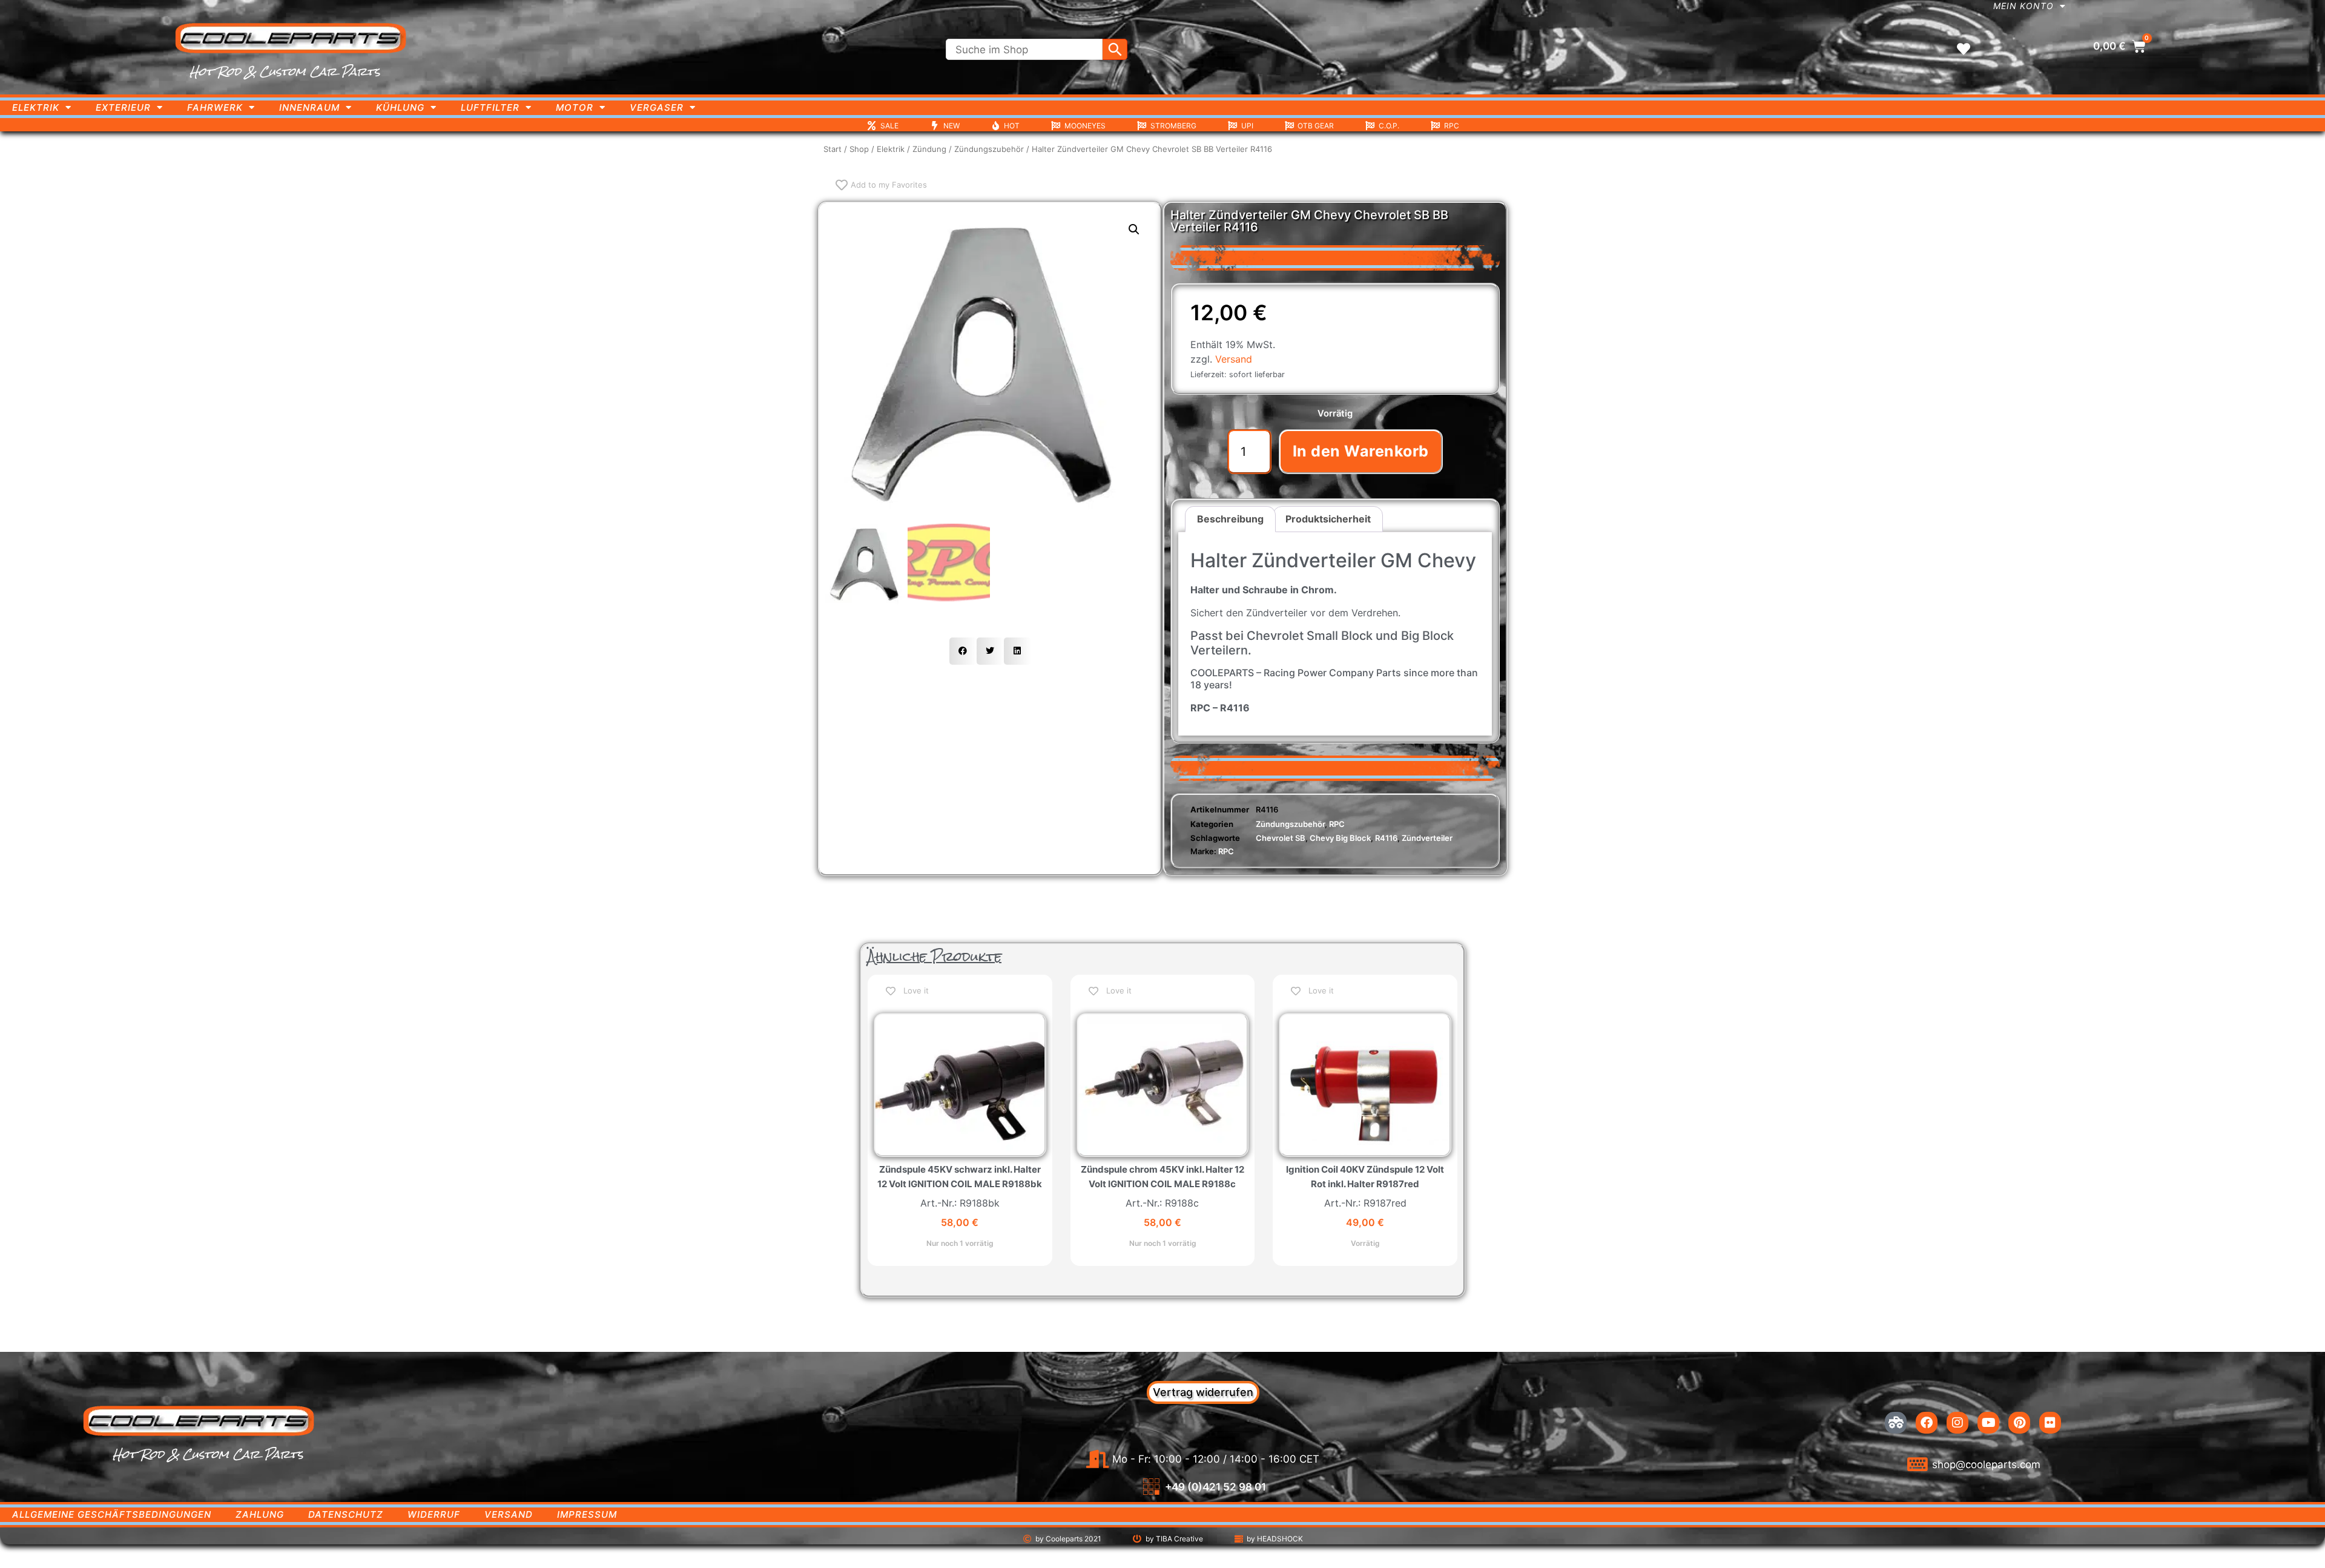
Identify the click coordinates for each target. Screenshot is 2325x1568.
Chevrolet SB (1281, 838)
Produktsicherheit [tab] (1328, 519)
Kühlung (400, 107)
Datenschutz (346, 1514)
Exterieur (123, 107)
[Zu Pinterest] (2019, 1423)
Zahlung (260, 1514)
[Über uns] (1896, 1423)
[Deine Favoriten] (1964, 49)
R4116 (1386, 838)
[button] (1134, 229)
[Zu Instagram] (1957, 1423)
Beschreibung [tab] (1230, 519)
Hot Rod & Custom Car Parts (285, 71)
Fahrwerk (215, 107)
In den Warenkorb (1361, 451)
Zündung (929, 149)
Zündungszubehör (989, 149)
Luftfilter (490, 107)
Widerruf (434, 1514)
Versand (1234, 359)
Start (833, 149)
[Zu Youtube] (1988, 1423)
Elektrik (36, 107)
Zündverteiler (1427, 838)
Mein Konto (2023, 6)
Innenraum (309, 107)
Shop (859, 149)
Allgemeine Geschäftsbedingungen (112, 1514)
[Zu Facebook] (1927, 1423)
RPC (1337, 824)
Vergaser (657, 107)
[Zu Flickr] (2050, 1423)
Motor (575, 107)
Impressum (587, 1514)
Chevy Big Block (1340, 838)
